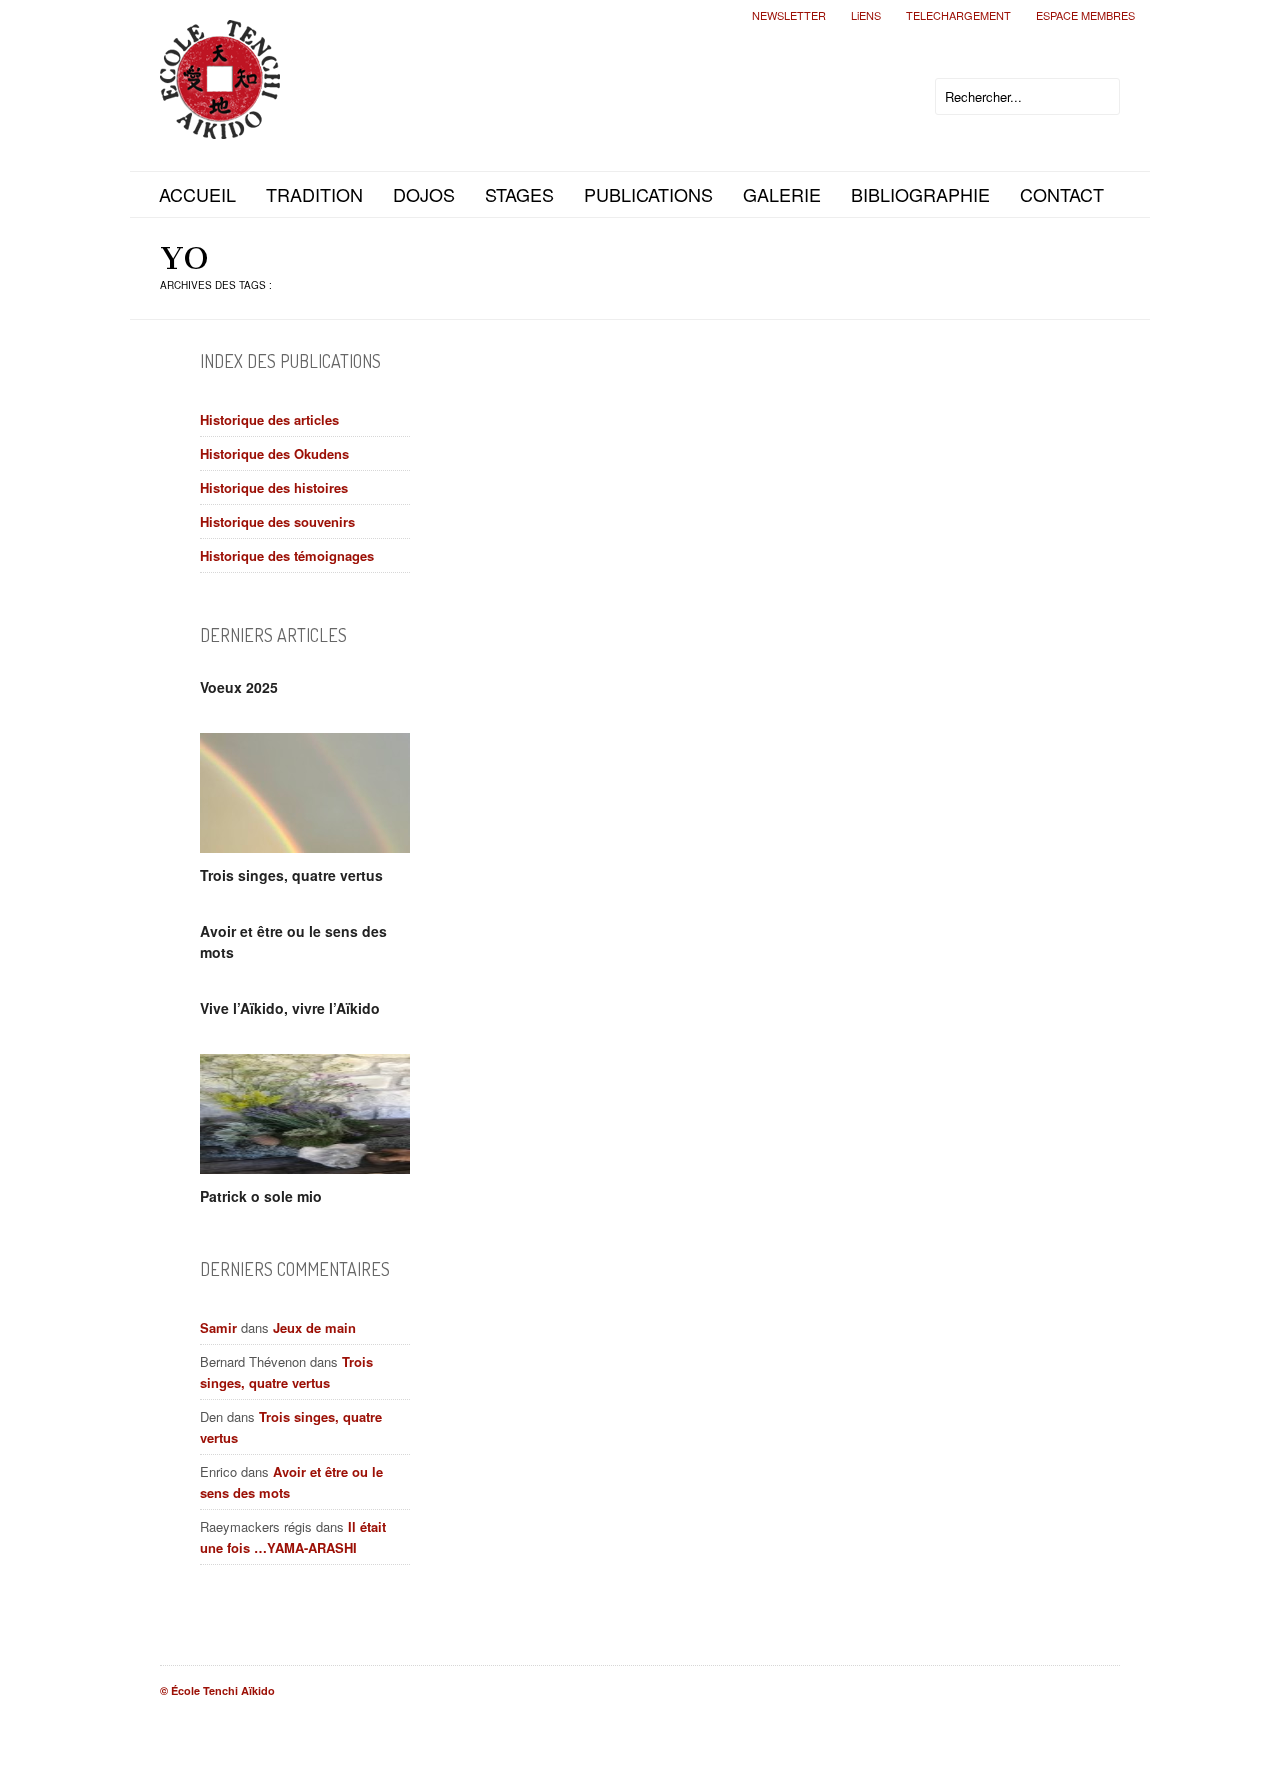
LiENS (866, 15)
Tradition (314, 194)
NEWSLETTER (789, 15)
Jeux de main (314, 1327)
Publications (648, 194)
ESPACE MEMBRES (1085, 15)
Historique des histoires (274, 487)
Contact (1062, 194)
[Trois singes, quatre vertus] (305, 793)
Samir (218, 1327)
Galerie (782, 194)
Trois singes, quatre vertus (291, 875)
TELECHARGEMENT (958, 15)
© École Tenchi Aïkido (217, 1690)
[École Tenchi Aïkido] (220, 122)
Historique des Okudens (274, 453)
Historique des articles (269, 419)
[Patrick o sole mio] (305, 1114)
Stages (519, 194)
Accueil (197, 194)
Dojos (424, 194)
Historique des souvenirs (277, 521)
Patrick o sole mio (261, 1196)
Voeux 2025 (239, 687)
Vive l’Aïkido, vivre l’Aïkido (290, 1008)
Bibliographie (920, 194)
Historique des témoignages (287, 555)
